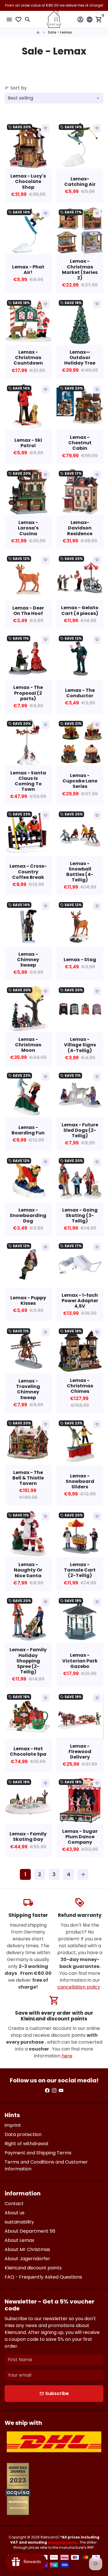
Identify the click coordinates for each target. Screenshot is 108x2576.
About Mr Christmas (27, 2249)
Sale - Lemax (60, 32)
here (67, 2056)
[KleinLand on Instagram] (54, 2091)
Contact (14, 2204)
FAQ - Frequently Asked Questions (43, 2277)
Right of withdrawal (26, 2144)
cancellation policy (79, 1987)
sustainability (19, 2222)
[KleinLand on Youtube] (61, 2091)
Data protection (23, 2134)
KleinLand (49, 2537)
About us (15, 2213)
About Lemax (19, 2240)
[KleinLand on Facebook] (47, 2091)
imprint (13, 2125)
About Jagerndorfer (27, 2259)
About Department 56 (30, 2231)
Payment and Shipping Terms (38, 2153)
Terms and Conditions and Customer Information (46, 2165)
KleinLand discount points (33, 2268)
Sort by (16, 88)
